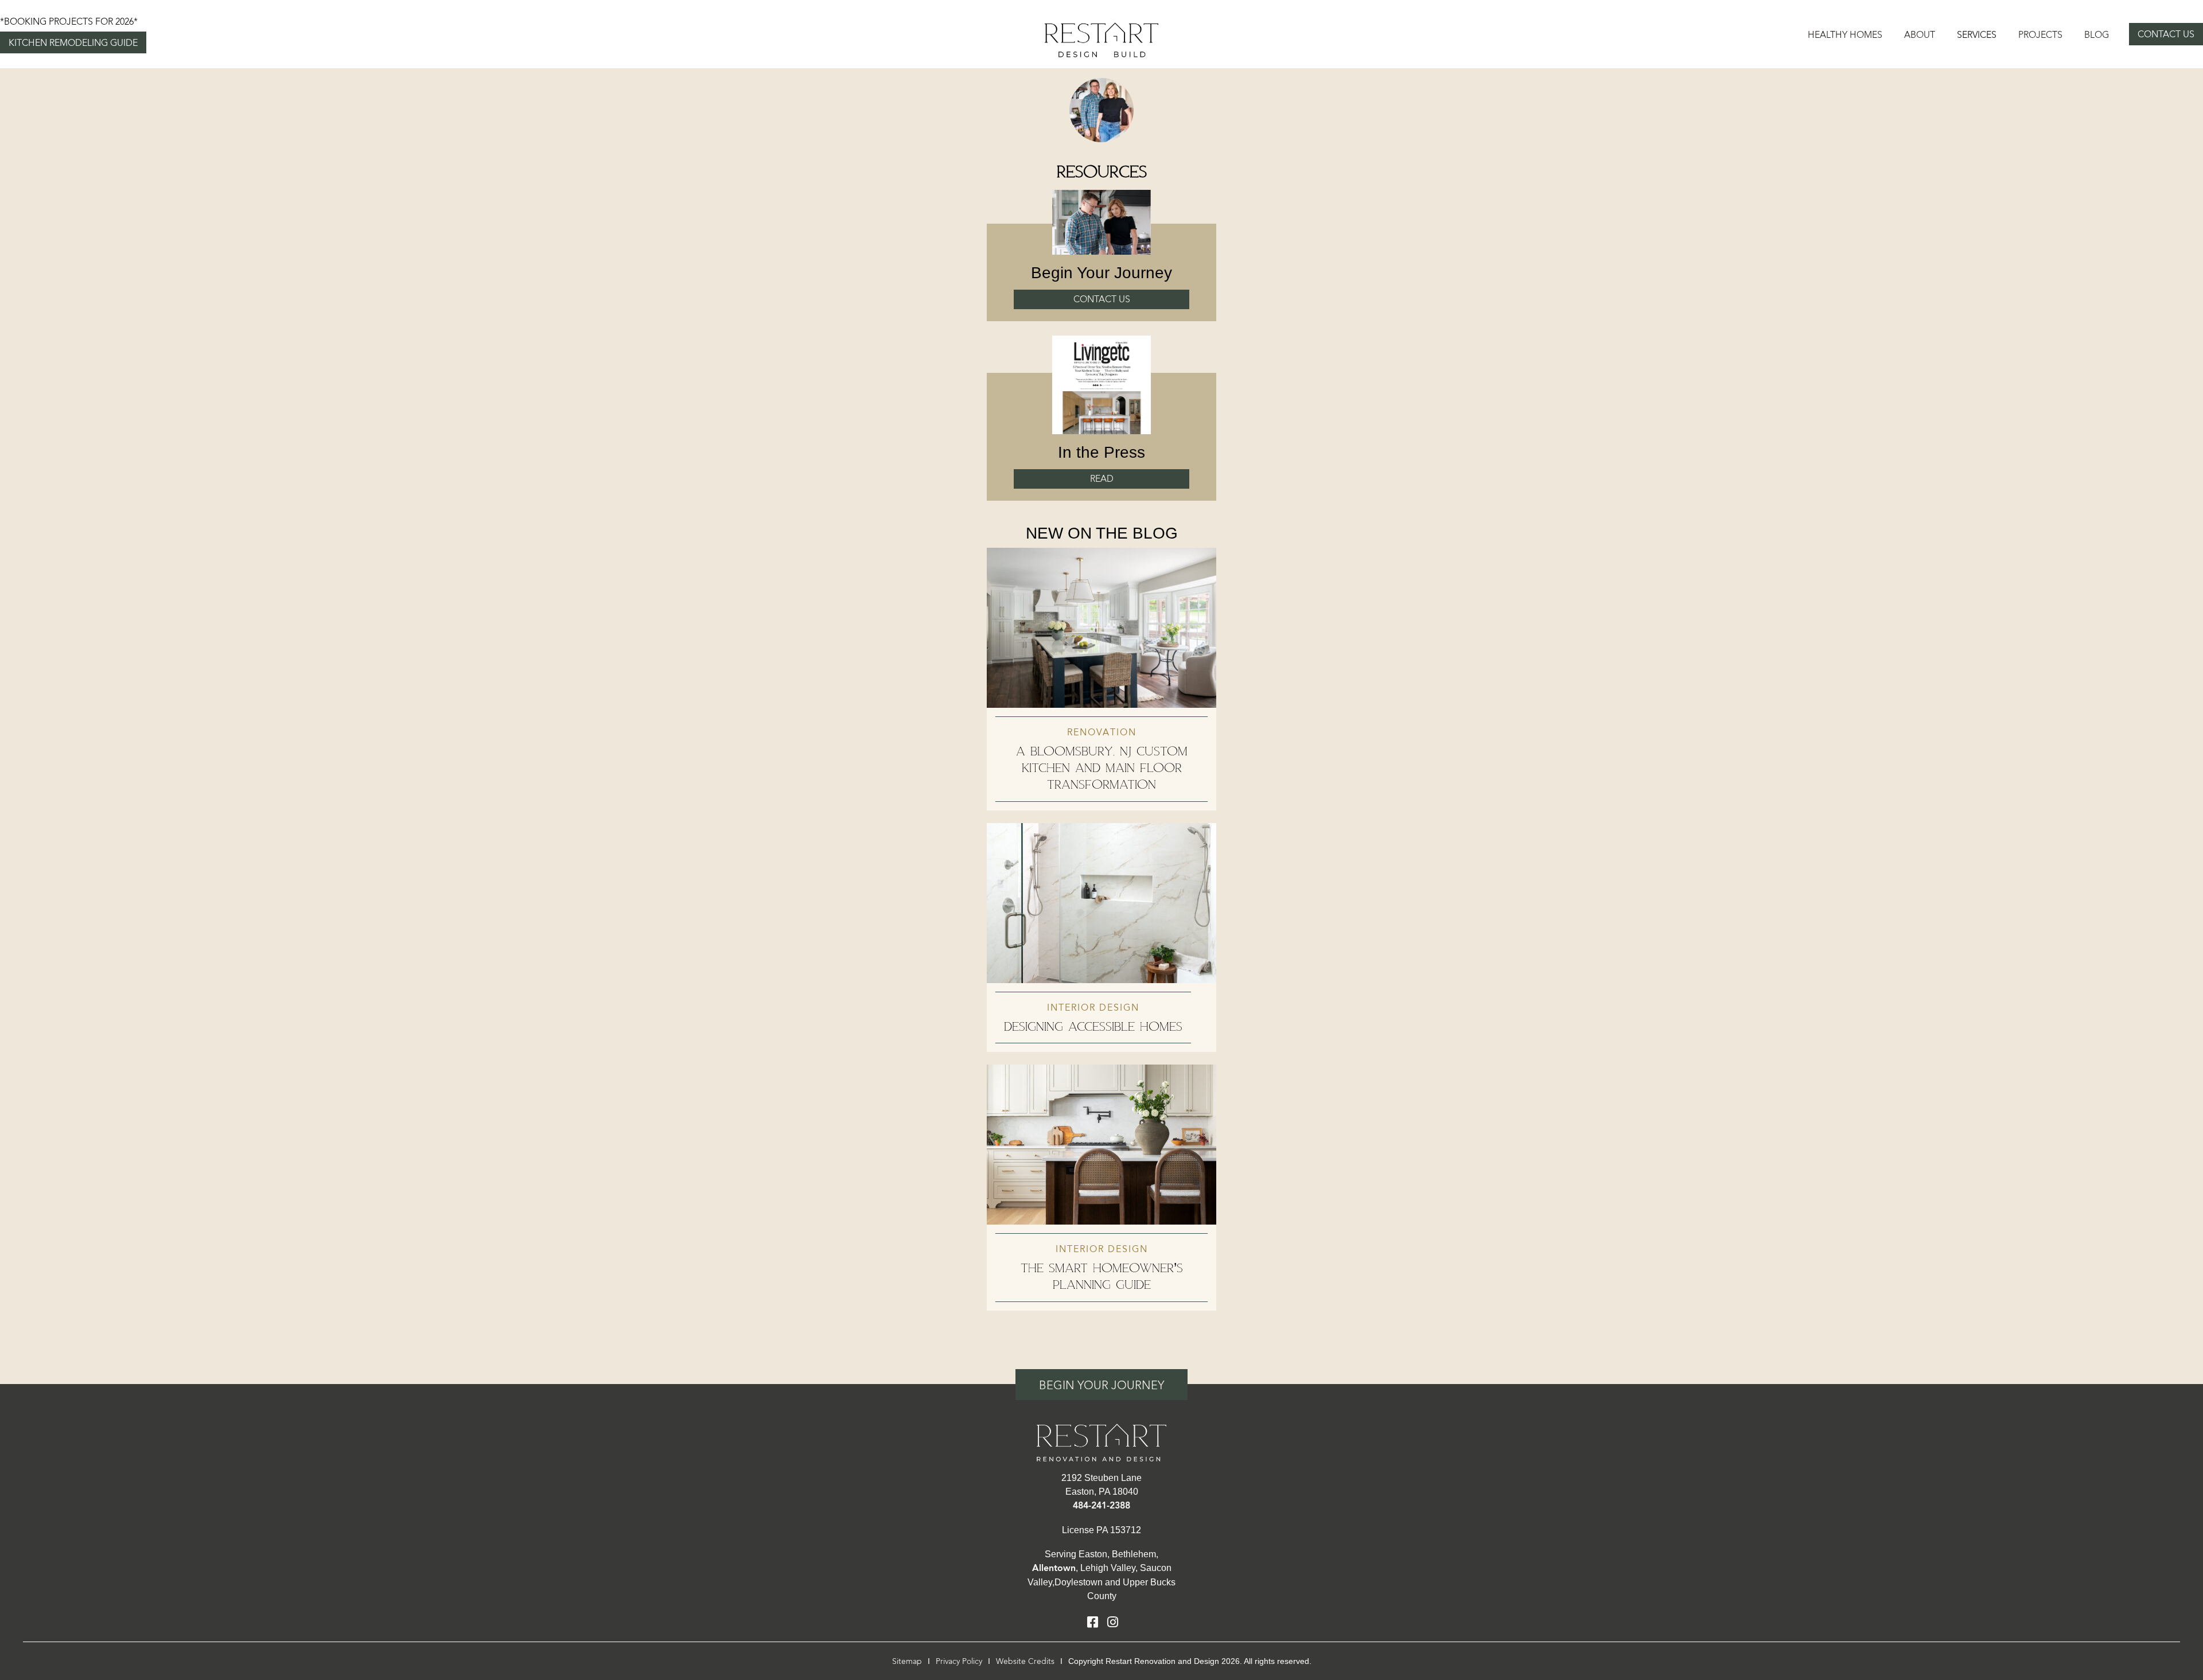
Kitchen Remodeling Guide (73, 43)
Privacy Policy (959, 1661)
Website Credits (1025, 1661)
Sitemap (907, 1661)
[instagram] (1113, 1623)
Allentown (1054, 1568)
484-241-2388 (1101, 1506)
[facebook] (1092, 1623)
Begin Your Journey (1101, 1385)
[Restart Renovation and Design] (1101, 39)
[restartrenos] (1101, 1441)
